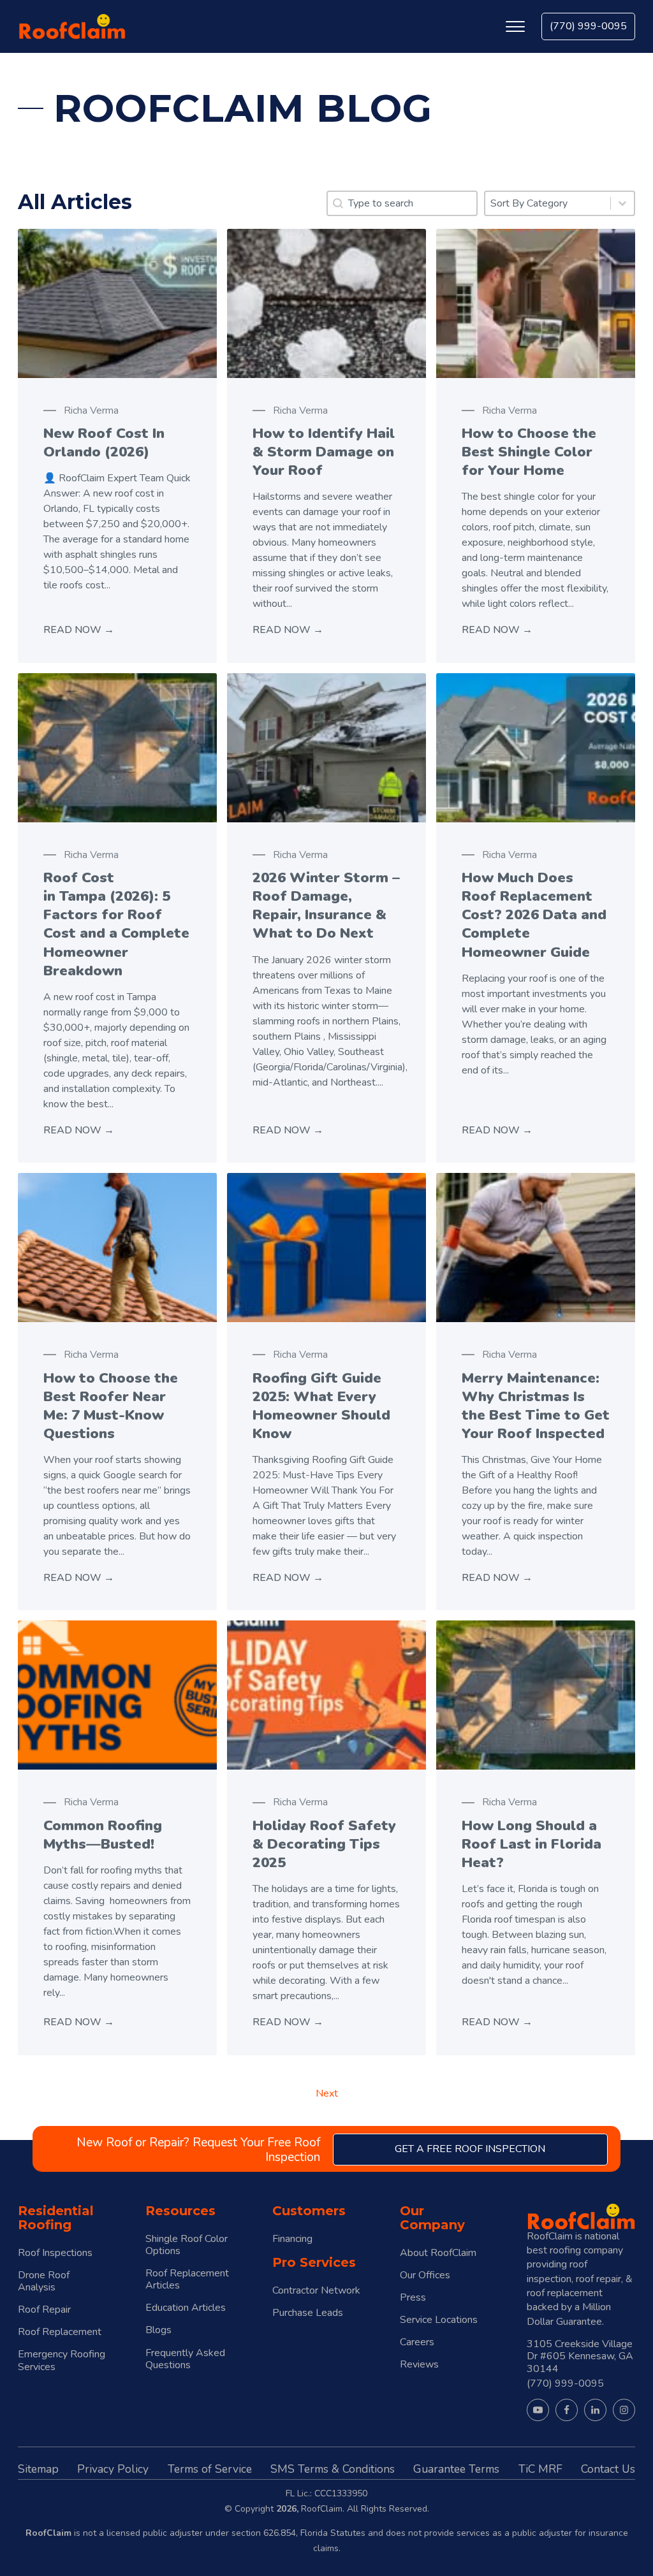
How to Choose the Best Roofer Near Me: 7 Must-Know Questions (111, 1406)
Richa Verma (91, 411)
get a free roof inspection (470, 2149)
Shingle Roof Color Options (187, 2245)
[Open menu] (515, 27)
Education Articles (186, 2308)
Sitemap (38, 2469)
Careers (417, 2342)
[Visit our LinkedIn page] (595, 2410)
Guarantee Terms (456, 2469)
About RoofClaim (438, 2253)
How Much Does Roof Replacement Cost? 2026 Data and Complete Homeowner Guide (534, 915)
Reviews (419, 2365)
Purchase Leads (308, 2313)
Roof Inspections (55, 2253)
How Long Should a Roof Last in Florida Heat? (532, 1844)
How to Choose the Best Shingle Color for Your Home (529, 452)
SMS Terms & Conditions (333, 2469)
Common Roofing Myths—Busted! (103, 1835)
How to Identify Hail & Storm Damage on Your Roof (324, 452)
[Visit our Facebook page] (567, 2410)
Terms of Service (210, 2469)
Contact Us (608, 2469)
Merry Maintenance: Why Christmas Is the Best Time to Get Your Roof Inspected (536, 1406)
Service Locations (439, 2320)
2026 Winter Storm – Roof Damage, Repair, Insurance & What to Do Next (326, 905)
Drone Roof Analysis (44, 2281)
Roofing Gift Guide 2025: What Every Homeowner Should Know (321, 1406)
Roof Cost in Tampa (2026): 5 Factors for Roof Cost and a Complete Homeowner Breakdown (116, 924)
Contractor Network (316, 2291)
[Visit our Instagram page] (624, 2410)
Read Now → (79, 630)
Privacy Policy (113, 2469)
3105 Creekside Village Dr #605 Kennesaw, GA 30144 (580, 2356)
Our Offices (425, 2275)
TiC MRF (540, 2469)
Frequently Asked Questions (185, 2359)
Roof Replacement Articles (187, 2280)
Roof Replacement (60, 2332)
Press (413, 2298)
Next (327, 2093)
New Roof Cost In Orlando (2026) (104, 442)
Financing (292, 2239)
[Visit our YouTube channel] (538, 2410)
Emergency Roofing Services (62, 2361)
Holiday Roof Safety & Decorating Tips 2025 (324, 1844)
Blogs (158, 2330)
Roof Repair (44, 2310)
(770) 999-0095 (588, 26)
